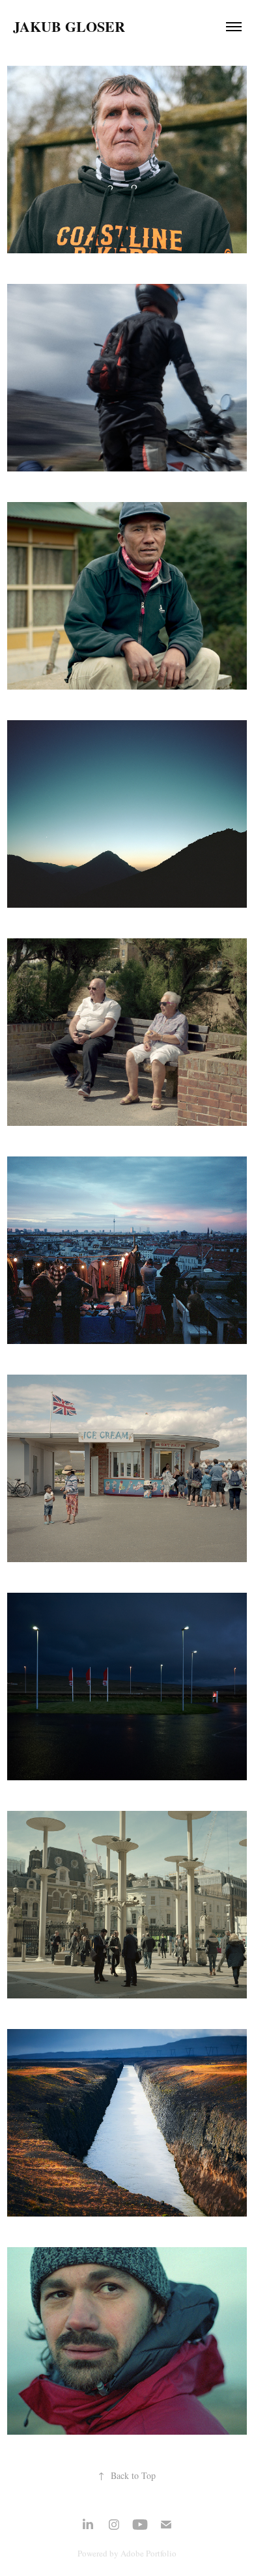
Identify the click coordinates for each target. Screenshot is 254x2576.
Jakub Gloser (69, 26)
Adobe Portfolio (148, 2553)
